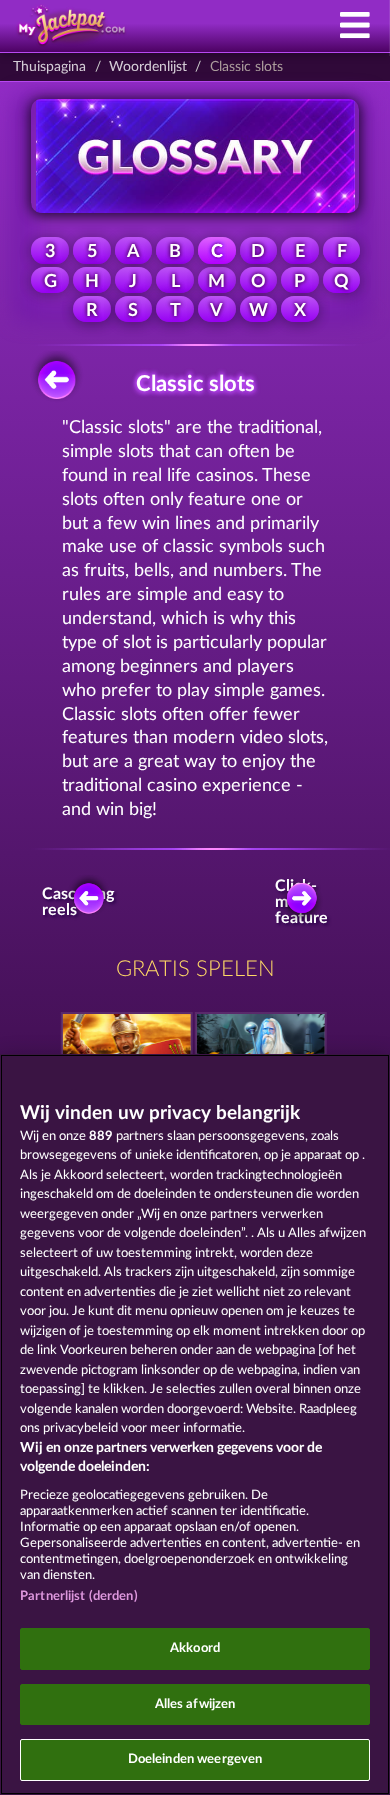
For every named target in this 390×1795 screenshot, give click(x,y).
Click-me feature (303, 902)
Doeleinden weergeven (195, 1759)
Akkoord (195, 1648)
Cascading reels (83, 902)
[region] (195, 1424)
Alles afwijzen (195, 1704)
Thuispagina (49, 67)
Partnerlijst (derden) (79, 1596)
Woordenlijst (148, 67)
